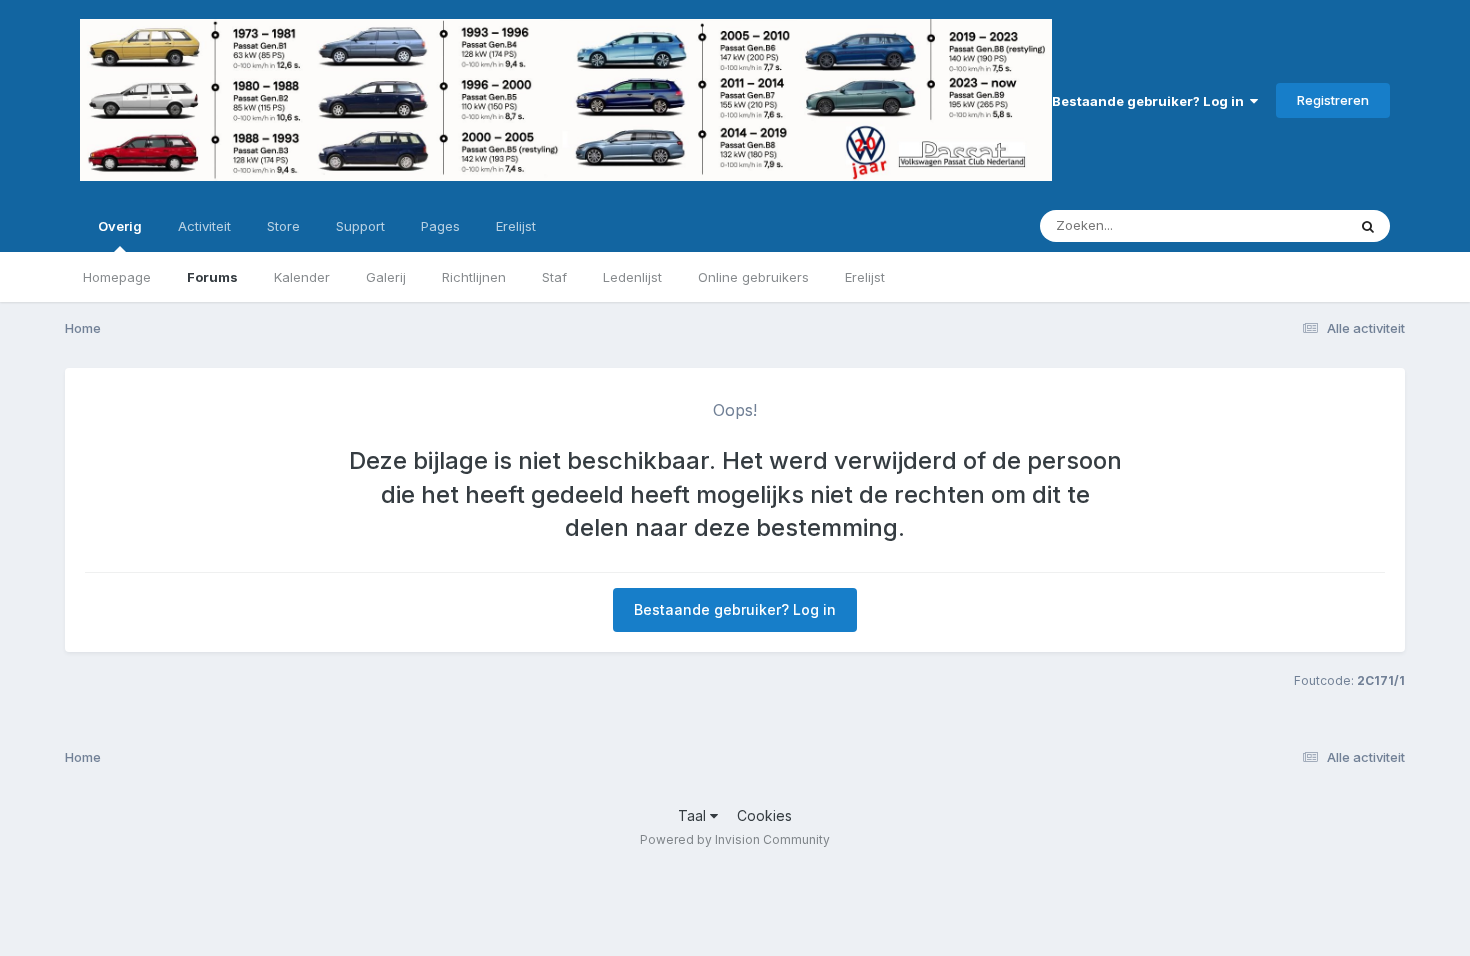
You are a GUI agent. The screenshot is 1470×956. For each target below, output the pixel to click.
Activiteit (204, 226)
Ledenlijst (632, 277)
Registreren (1333, 100)
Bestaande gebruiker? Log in (1151, 101)
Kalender (302, 277)
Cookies (764, 815)
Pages (440, 226)
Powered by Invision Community (735, 839)
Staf (554, 277)
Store (283, 226)
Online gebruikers (753, 277)
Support (360, 226)
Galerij (386, 277)
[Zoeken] (1368, 226)
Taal (694, 815)
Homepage (117, 277)
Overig (120, 226)
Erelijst (865, 277)
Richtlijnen (474, 277)
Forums (212, 277)
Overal (1299, 225)
